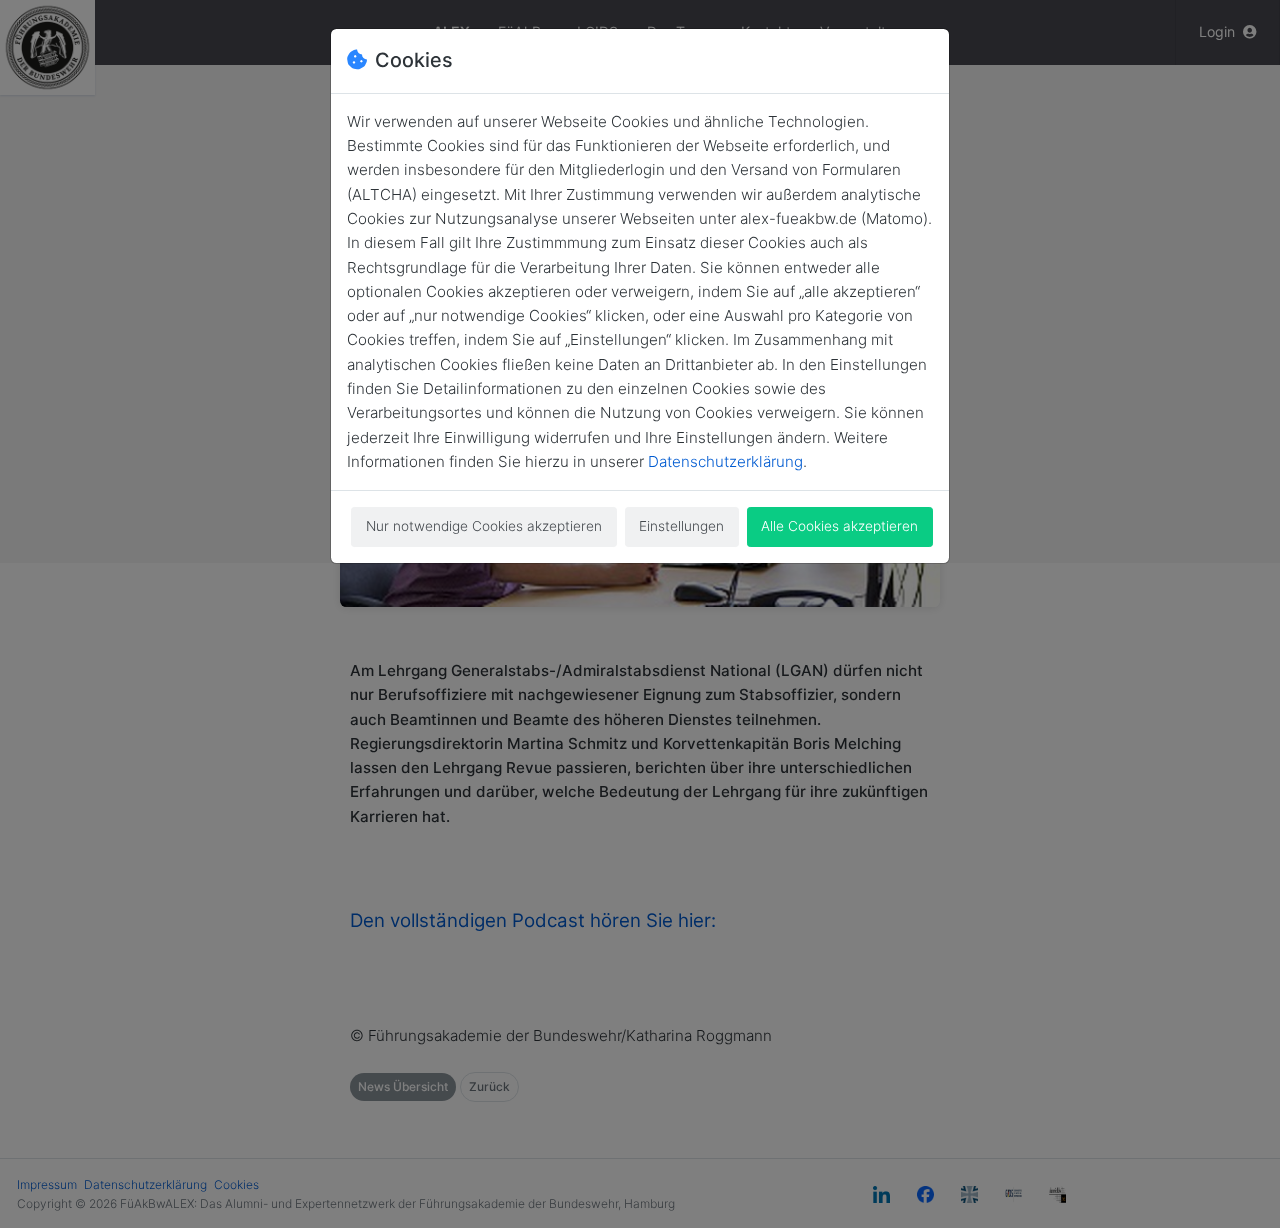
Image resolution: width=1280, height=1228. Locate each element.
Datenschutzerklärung (725, 461)
